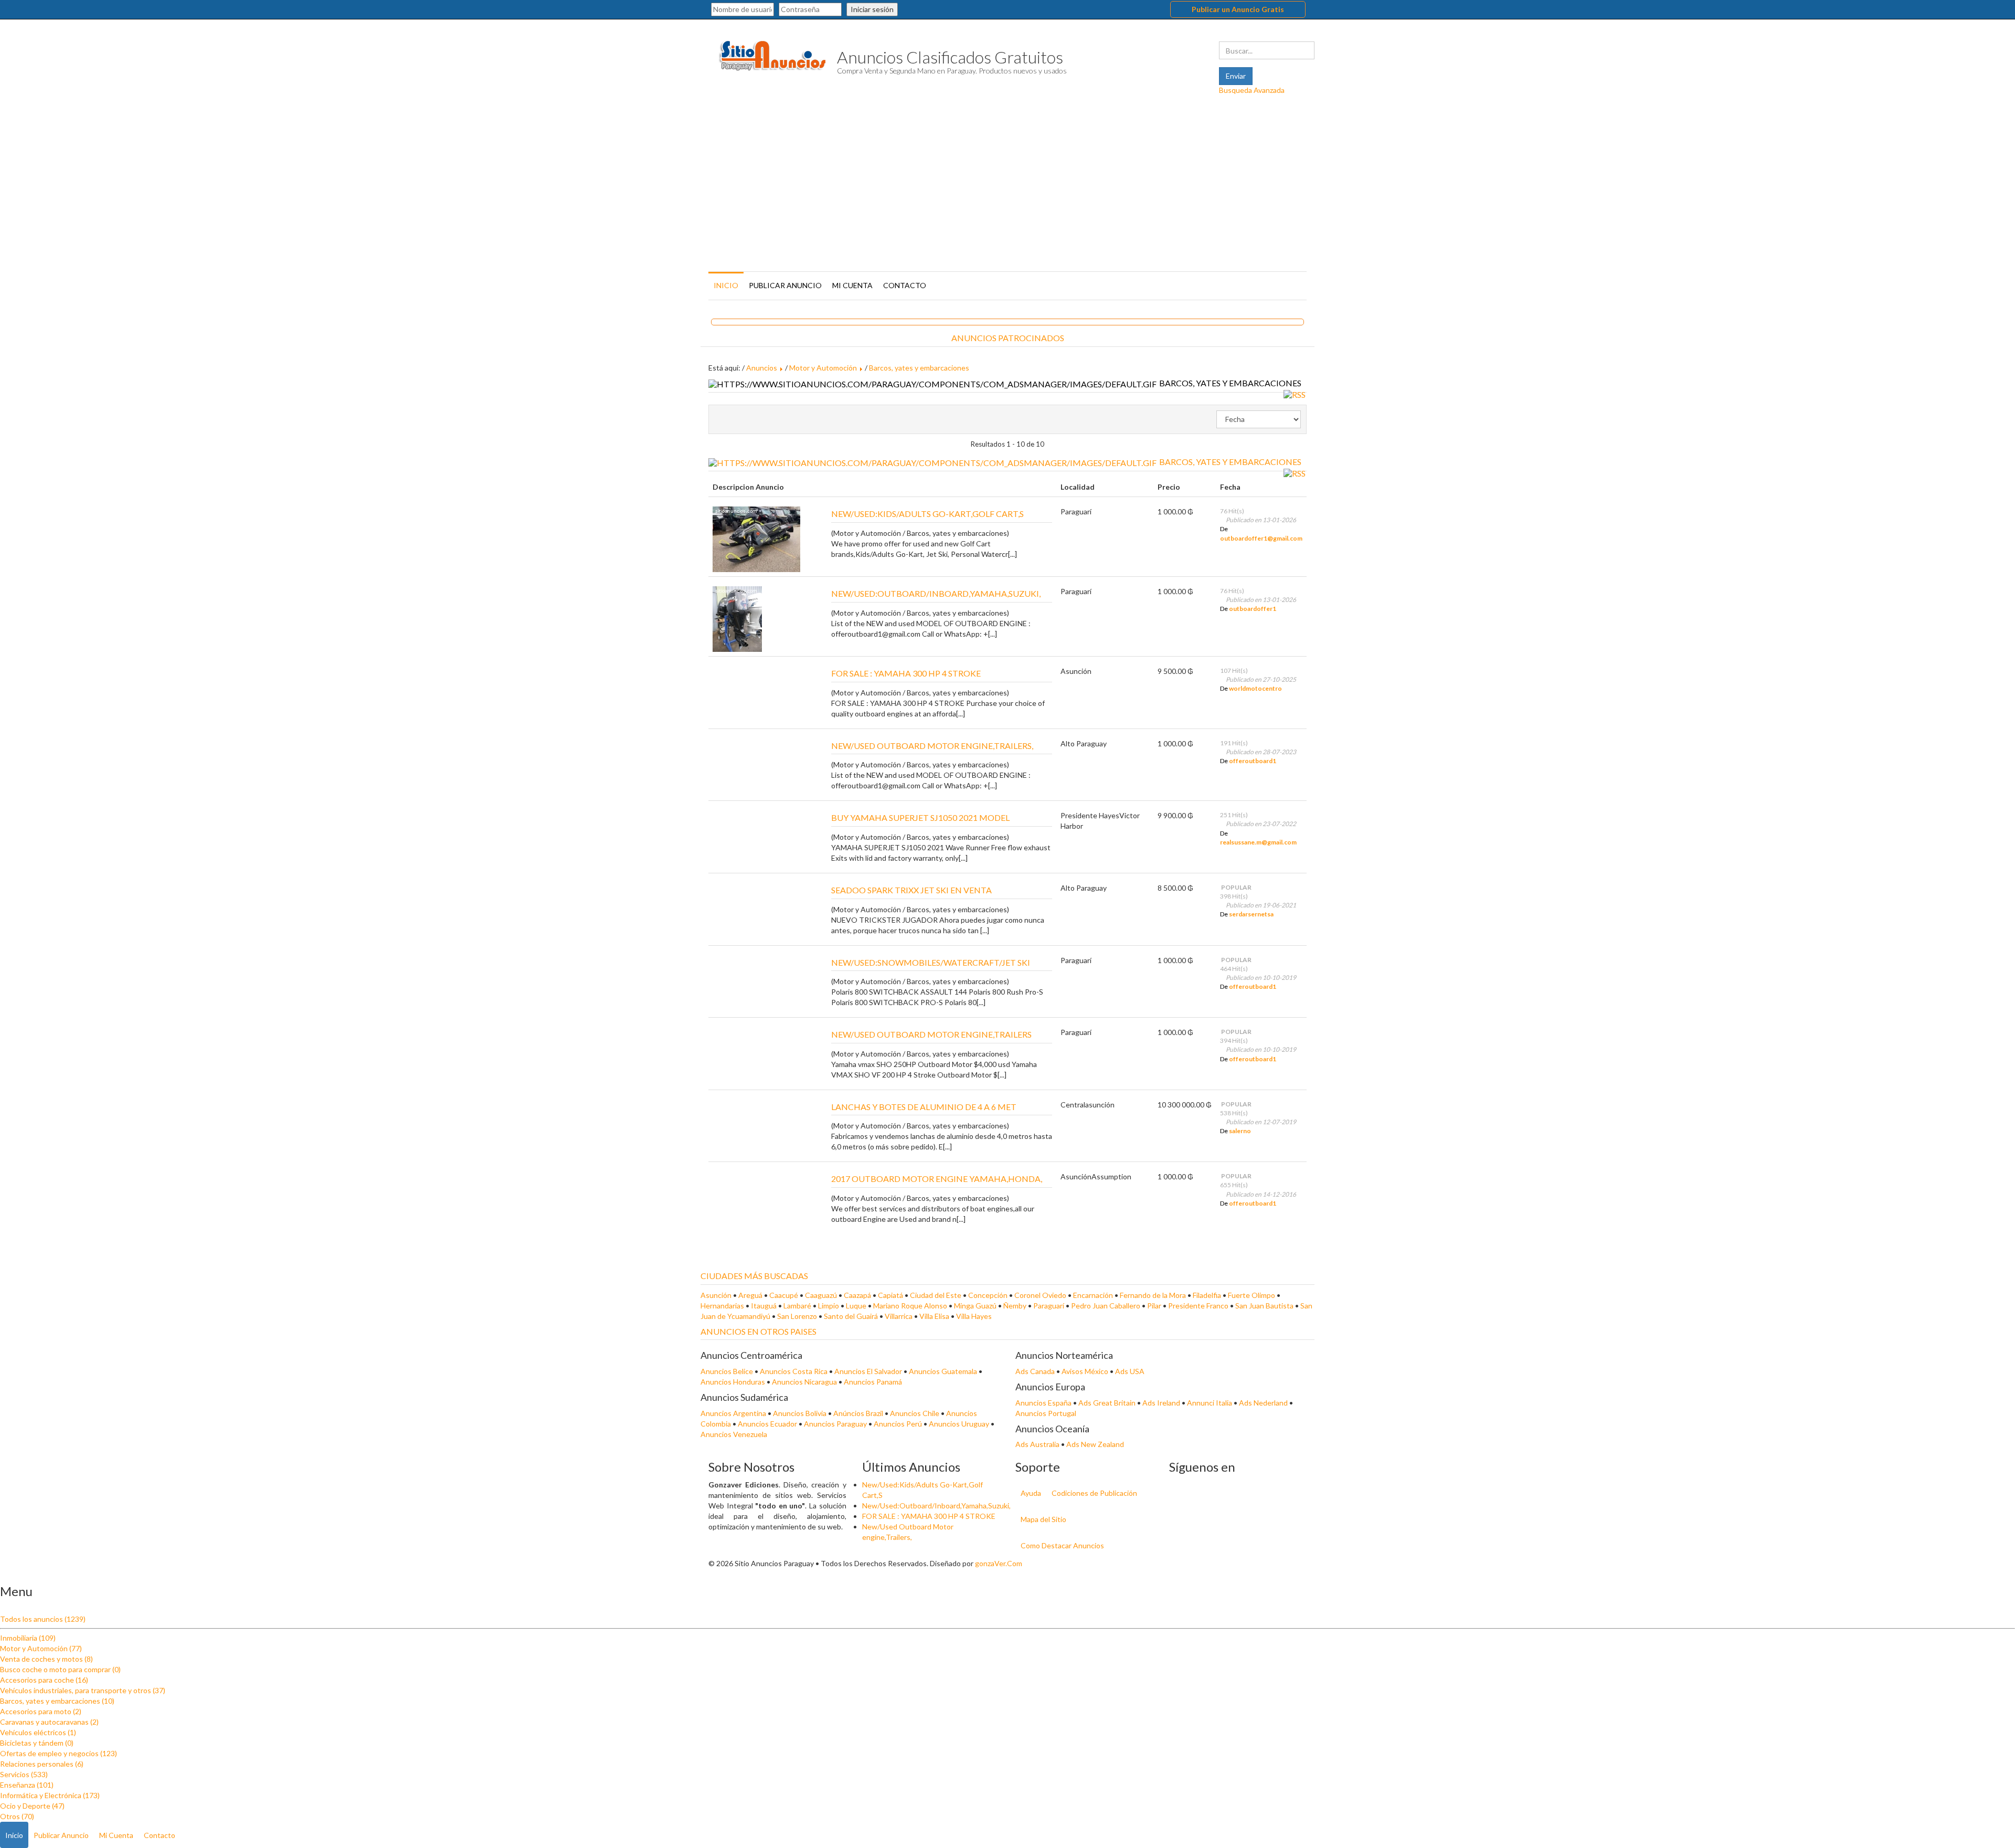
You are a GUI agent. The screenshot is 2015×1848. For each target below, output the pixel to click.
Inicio (726, 285)
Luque (857, 1306)
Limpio (829, 1306)
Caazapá (858, 1295)
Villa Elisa (935, 1316)
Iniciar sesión (872, 9)
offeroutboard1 (1253, 761)
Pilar (1155, 1306)
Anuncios (762, 368)
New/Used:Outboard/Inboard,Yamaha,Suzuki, (936, 1506)
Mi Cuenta (852, 285)
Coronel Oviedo (1041, 1295)
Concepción (989, 1295)
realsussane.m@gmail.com (1258, 842)
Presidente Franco (1199, 1306)
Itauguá (765, 1306)
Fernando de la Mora (1154, 1295)
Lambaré (798, 1306)
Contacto (905, 285)
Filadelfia (1208, 1295)
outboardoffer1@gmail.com (1261, 538)
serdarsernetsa (1251, 914)
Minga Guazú (976, 1306)
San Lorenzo (798, 1316)
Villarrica (899, 1316)
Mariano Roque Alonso (911, 1306)
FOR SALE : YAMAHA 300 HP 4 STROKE (929, 1516)
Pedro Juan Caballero (1106, 1306)
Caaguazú (822, 1295)
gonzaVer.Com (999, 1563)
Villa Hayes (974, 1316)
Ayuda (1031, 1493)
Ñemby (1016, 1306)
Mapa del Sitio (1043, 1519)
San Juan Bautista (1265, 1306)
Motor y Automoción (823, 368)
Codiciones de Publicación (1094, 1493)
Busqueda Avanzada (1252, 90)
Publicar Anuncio (785, 285)
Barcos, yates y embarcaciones (919, 368)
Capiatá (891, 1295)
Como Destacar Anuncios (1062, 1545)
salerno (1240, 1131)
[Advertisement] (1008, 190)
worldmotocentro (1255, 688)
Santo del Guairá (852, 1316)
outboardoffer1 (1253, 609)
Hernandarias (723, 1306)
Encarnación (1094, 1295)
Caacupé (784, 1295)
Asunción (717, 1295)
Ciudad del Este (936, 1295)
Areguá (751, 1295)
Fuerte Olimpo (1252, 1295)
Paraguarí (1049, 1306)
